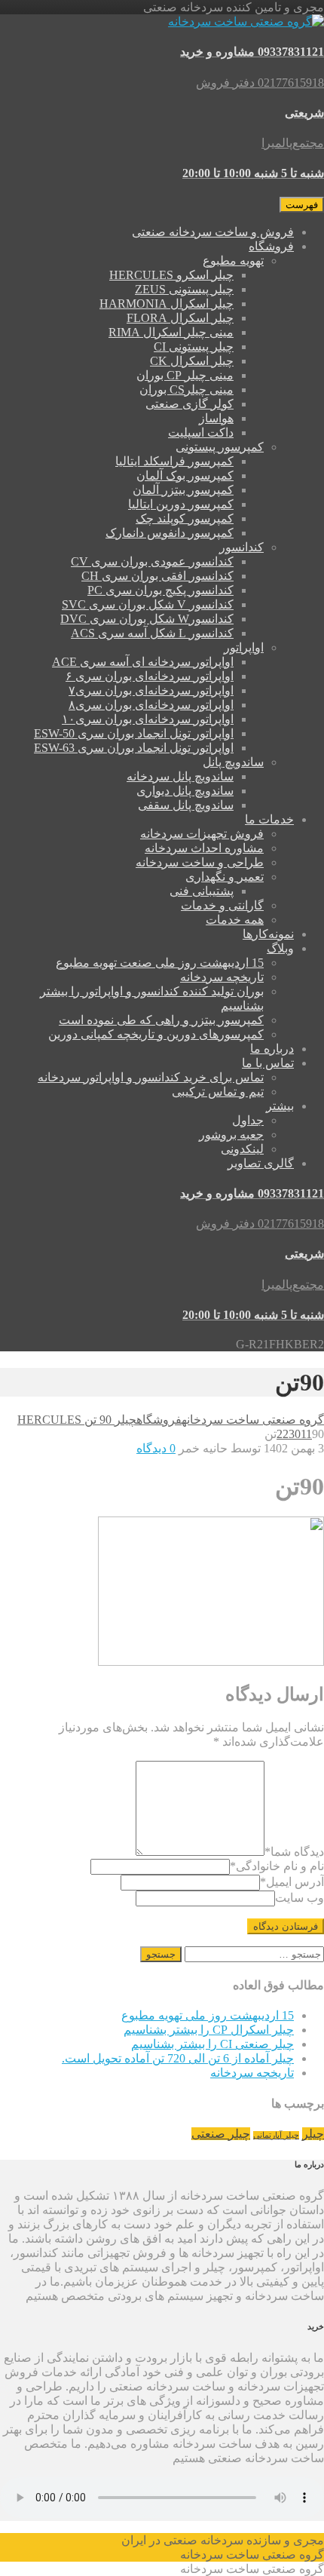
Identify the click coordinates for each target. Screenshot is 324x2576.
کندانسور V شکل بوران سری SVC (148, 604)
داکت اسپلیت (201, 432)
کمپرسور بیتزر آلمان (183, 490)
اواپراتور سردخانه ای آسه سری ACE (143, 662)
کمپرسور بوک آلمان (185, 475)
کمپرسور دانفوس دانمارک (170, 533)
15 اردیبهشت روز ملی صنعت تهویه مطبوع (160, 963)
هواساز (216, 418)
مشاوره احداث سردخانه (204, 848)
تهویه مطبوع (233, 261)
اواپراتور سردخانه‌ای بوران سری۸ (151, 705)
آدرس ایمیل (292, 1882)
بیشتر (280, 1106)
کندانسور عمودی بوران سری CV (152, 561)
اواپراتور (244, 647)
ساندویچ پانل (233, 762)
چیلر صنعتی (221, 2134)
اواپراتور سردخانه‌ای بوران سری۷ (151, 690)
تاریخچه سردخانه (222, 977)
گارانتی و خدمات (222, 905)
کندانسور (241, 547)
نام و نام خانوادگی (277, 1866)
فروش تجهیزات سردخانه (202, 834)
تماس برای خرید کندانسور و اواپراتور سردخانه (151, 1077)
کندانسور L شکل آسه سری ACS (152, 633)
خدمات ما (269, 819)
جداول (248, 1120)
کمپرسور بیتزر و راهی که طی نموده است (161, 1020)
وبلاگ (280, 948)
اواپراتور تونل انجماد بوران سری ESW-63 (134, 748)
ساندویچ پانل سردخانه (180, 776)
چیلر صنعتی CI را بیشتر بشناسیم (212, 2044)
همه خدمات (235, 920)
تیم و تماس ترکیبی (218, 1092)
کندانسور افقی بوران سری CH (157, 576)
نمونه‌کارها (268, 934)
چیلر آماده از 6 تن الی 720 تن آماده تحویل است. (178, 2058)
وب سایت (300, 1898)
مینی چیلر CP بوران (185, 375)
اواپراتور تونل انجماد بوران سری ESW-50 (134, 733)
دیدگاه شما (294, 1852)
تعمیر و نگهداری (225, 877)
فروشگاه (271, 246)
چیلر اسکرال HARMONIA (167, 304)
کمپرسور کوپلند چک (185, 518)
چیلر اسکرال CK (192, 361)
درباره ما (272, 1049)
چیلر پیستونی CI (194, 347)
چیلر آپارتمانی (276, 2135)
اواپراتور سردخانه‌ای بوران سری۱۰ (148, 719)
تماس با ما (268, 1063)
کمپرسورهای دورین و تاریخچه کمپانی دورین (156, 1034)
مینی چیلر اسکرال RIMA (171, 332)
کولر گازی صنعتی (190, 404)
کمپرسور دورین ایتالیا (181, 504)
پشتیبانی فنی (202, 891)
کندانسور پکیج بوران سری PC (160, 590)
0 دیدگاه (156, 1448)
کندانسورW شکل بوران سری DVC (147, 619)
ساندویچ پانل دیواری (185, 791)
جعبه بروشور (231, 1135)
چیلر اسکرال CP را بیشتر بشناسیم (209, 2030)
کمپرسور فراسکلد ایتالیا (174, 461)
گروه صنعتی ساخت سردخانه (253, 1420)
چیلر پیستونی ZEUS (184, 289)
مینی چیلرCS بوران (186, 389)
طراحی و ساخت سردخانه (200, 862)
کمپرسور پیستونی (220, 447)
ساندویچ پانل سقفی (186, 805)
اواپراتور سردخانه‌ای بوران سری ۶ (150, 676)
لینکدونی (242, 1149)
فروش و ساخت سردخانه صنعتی (213, 232)
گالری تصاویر (261, 1163)
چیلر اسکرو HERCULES (171, 275)
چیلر (313, 2134)
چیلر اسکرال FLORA (180, 318)
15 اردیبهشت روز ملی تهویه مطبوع (208, 2015)
